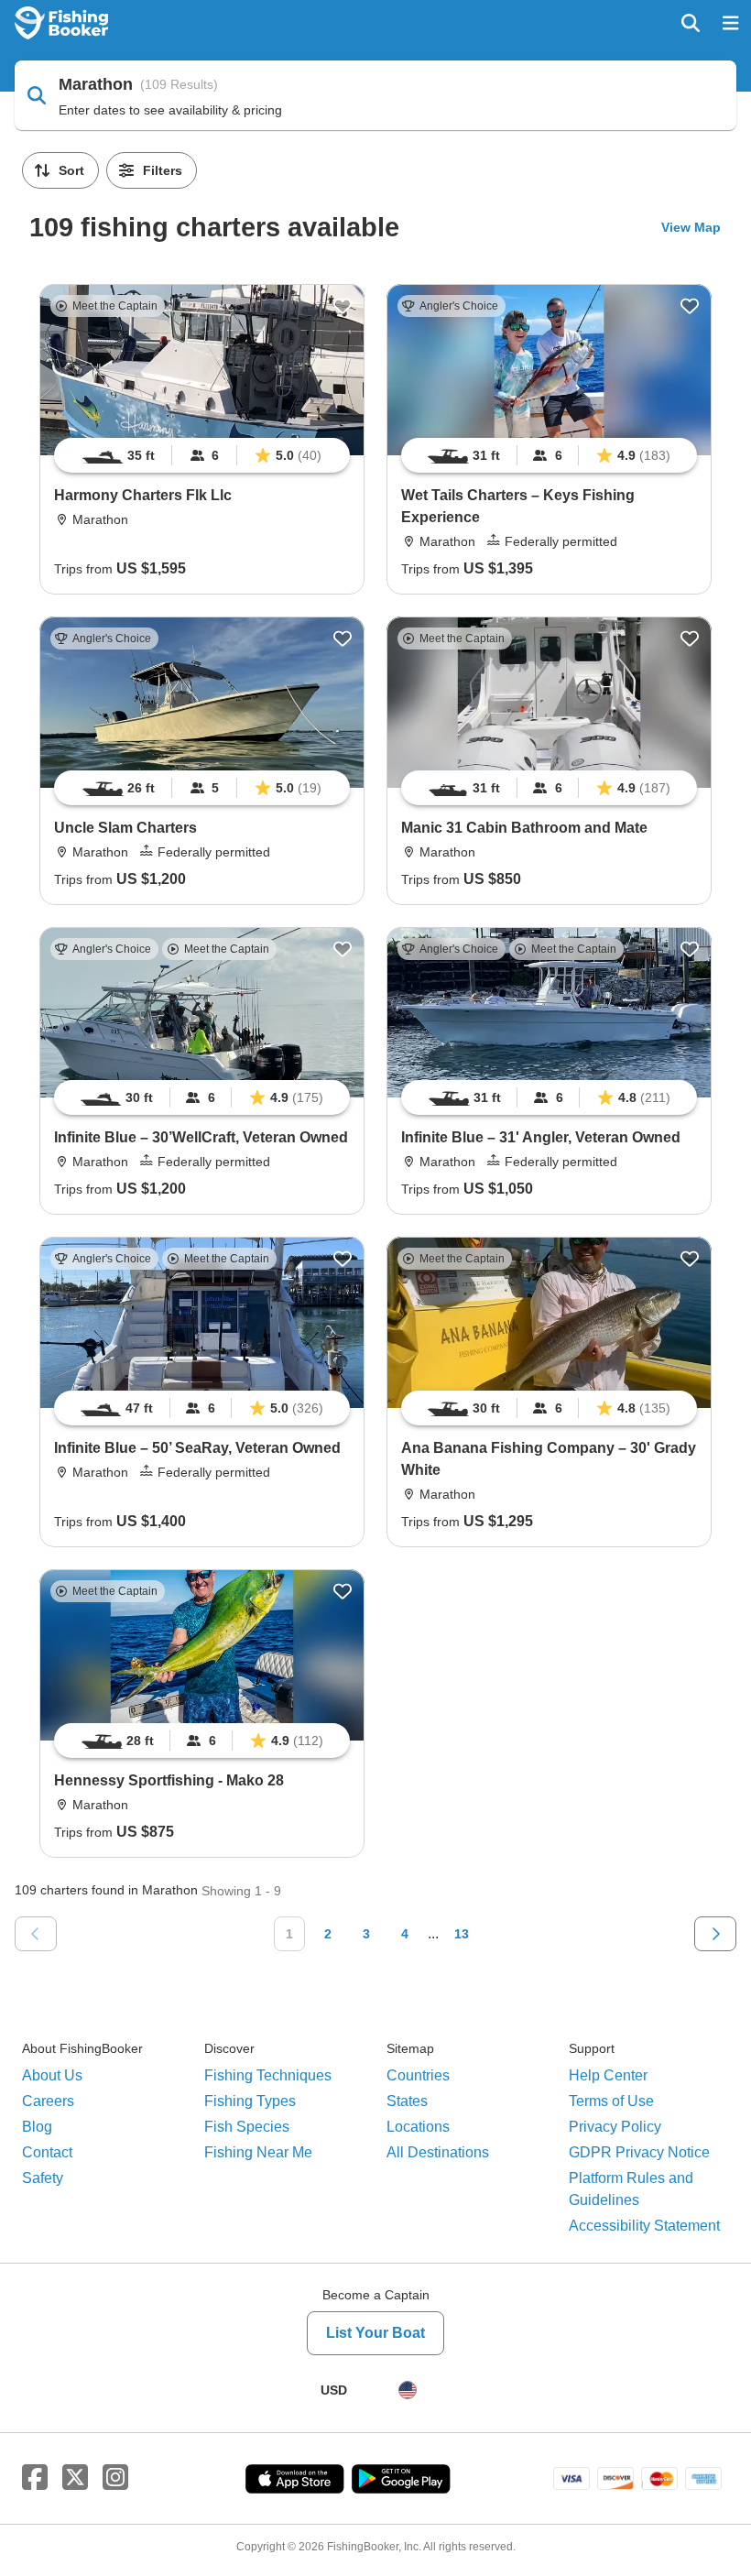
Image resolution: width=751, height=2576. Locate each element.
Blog (37, 2127)
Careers (48, 2101)
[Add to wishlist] (343, 306)
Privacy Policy (615, 2127)
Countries (418, 2075)
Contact (47, 2152)
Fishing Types (250, 2101)
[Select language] (408, 2390)
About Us (52, 2075)
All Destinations (438, 2152)
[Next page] (715, 1934)
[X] (75, 2478)
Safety (43, 2178)
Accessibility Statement (644, 2226)
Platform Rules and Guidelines (631, 2189)
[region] (202, 455)
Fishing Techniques (268, 2075)
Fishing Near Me (258, 2152)
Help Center (608, 2075)
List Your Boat (375, 2333)
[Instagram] (115, 2478)
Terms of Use (611, 2101)
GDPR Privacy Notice (639, 2152)
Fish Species (247, 2127)
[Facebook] (35, 2478)
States (407, 2101)
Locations (418, 2127)
